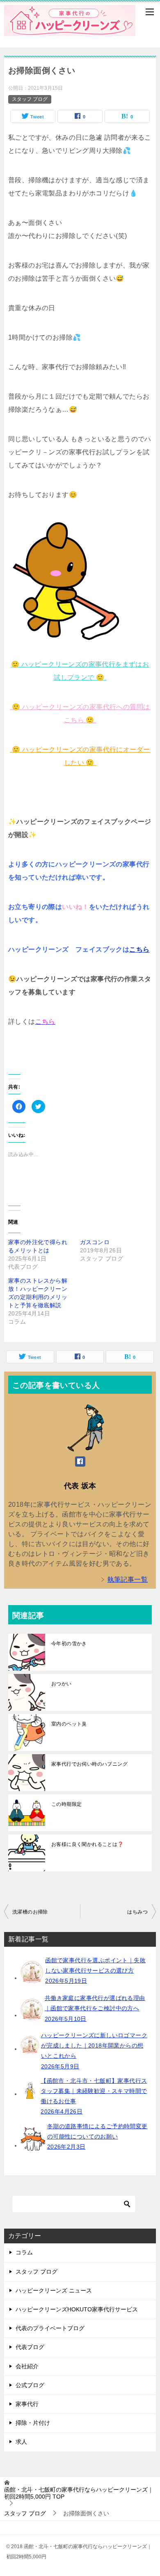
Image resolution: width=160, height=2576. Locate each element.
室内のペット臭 (69, 1724)
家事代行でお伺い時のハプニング (89, 1764)
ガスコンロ (95, 1242)
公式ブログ (30, 2385)
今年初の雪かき (69, 1644)
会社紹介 (27, 2366)
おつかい (62, 1684)
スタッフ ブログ (30, 99)
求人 (21, 2442)
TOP (79, 2493)
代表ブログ (30, 2347)
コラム (24, 2252)
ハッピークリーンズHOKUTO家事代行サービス (77, 2309)
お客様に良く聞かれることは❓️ (88, 1844)
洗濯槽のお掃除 (30, 1912)
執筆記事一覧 (128, 1579)
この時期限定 (66, 1804)
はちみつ (137, 1912)
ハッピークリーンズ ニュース (54, 2290)
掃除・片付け (33, 2423)
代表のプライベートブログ (50, 2328)
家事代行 (27, 2404)
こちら (139, 949)
